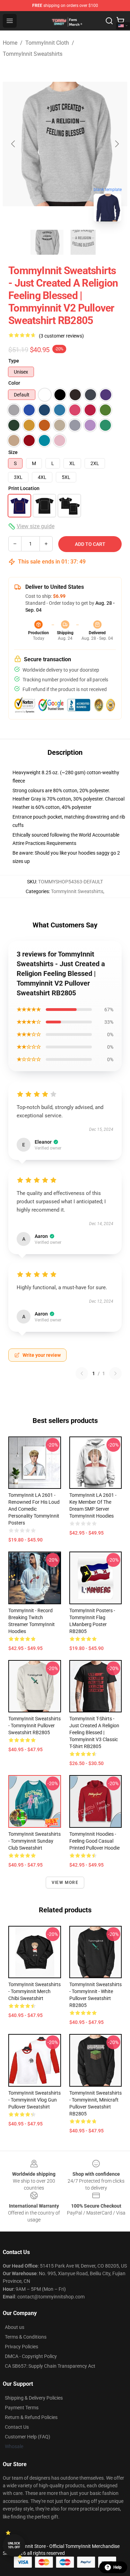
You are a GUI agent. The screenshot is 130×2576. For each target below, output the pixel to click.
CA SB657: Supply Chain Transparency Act (50, 2366)
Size (13, 452)
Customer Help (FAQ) (28, 2437)
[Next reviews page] (115, 1373)
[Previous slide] (14, 144)
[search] (109, 21)
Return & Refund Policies (31, 2417)
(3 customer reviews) (61, 336)
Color (14, 383)
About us (15, 2327)
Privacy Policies (21, 2347)
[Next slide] (116, 144)
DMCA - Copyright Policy (31, 2356)
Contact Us (17, 2427)
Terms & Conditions (26, 2337)
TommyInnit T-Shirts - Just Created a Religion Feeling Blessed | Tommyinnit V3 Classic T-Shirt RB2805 (94, 1732)
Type (14, 361)
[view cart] (120, 21)
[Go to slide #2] (83, 242)
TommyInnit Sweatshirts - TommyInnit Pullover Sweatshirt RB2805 (34, 1726)
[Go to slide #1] (47, 242)
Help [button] (118, 2567)
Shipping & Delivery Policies (34, 2398)
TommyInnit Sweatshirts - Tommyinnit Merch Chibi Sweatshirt (34, 1991)
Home (10, 43)
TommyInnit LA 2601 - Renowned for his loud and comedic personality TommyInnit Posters (34, 1509)
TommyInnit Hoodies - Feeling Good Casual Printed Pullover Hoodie (94, 1841)
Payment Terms (22, 2408)
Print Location (24, 488)
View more (65, 1883)
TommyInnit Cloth (47, 43)
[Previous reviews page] (82, 1373)
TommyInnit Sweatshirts (33, 54)
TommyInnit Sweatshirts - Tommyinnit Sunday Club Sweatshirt (34, 1841)
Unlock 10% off (14, 2545)
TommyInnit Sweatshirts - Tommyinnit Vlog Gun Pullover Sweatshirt (34, 2100)
